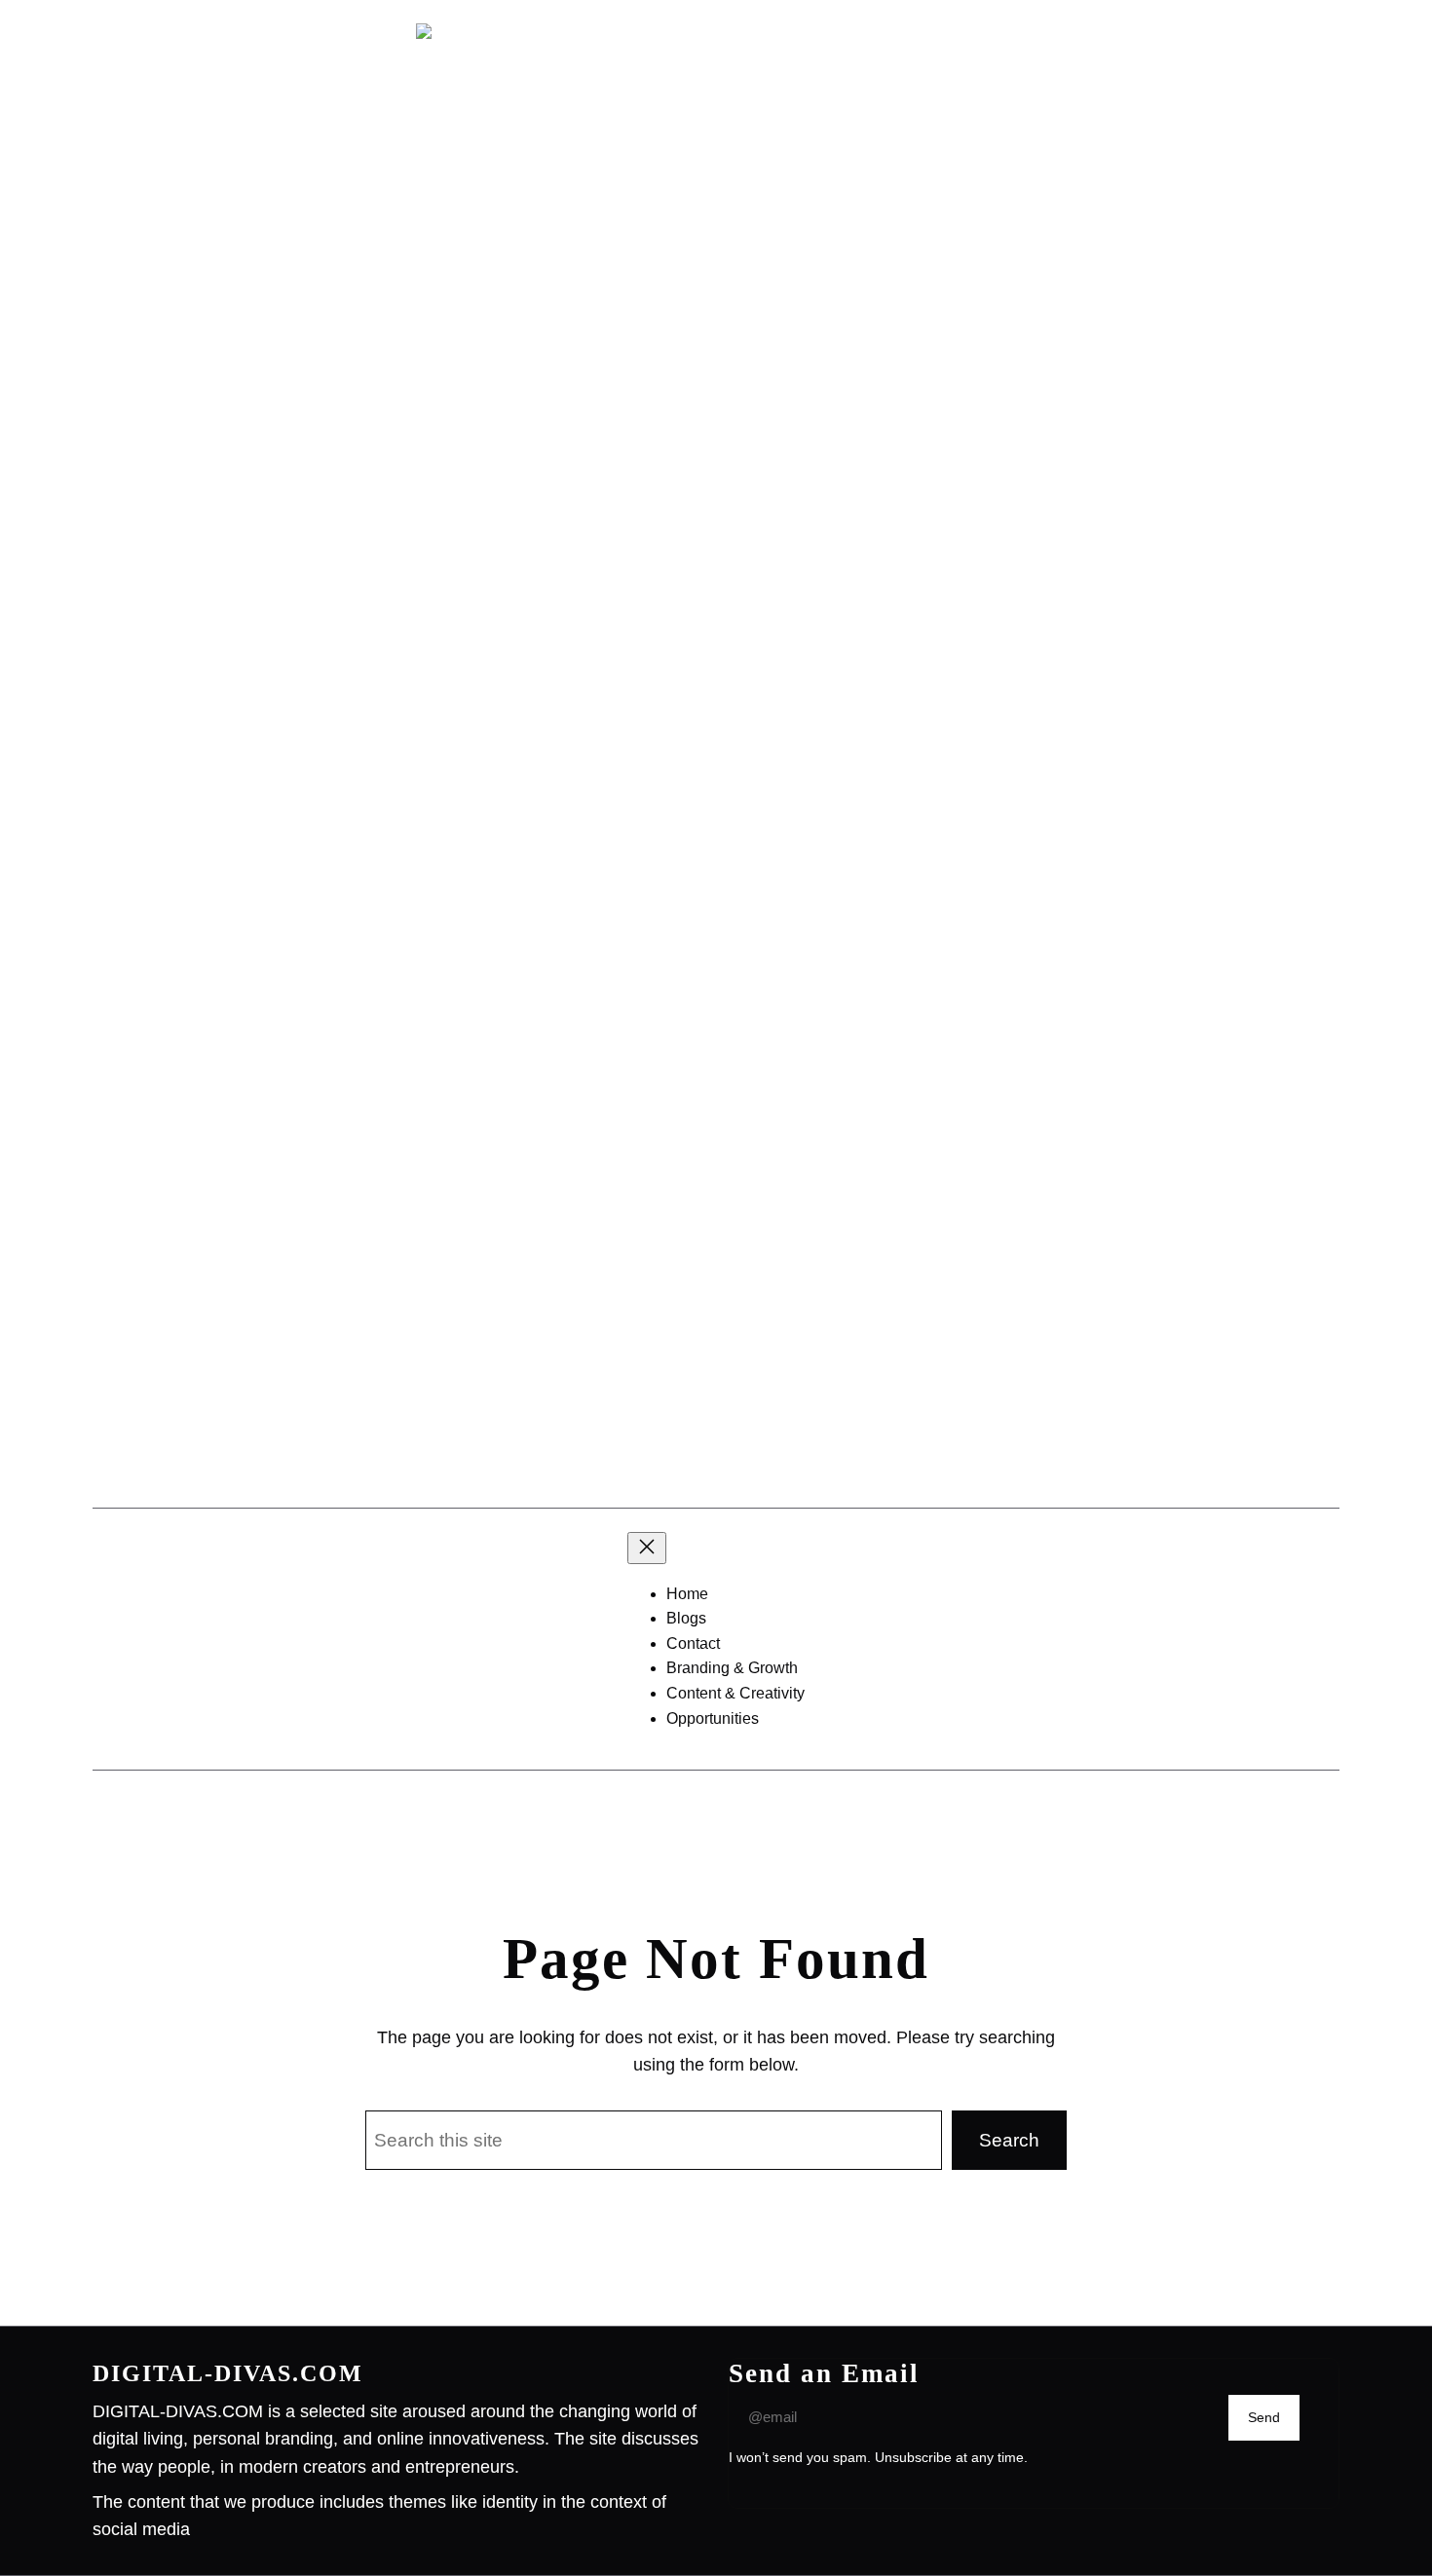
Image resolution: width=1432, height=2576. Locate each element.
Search (1009, 2140)
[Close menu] (647, 1548)
